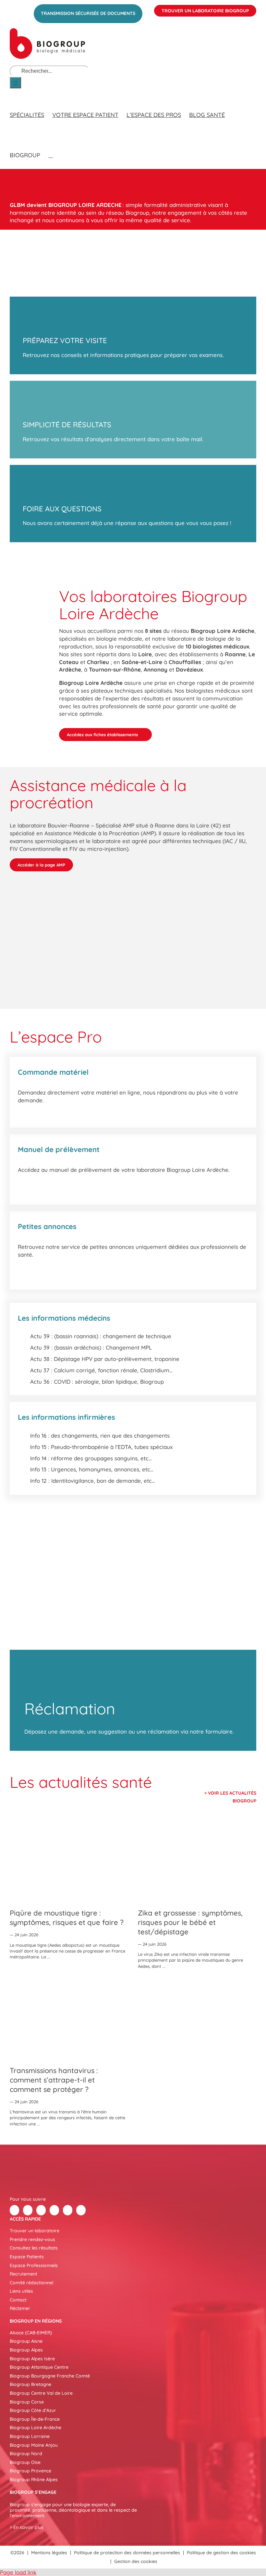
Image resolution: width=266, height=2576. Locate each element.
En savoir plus (28, 2527)
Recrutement (24, 2274)
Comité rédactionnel (31, 2283)
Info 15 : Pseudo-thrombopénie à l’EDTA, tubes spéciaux (101, 1447)
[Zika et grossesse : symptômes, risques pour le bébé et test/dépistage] (197, 1861)
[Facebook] (14, 2210)
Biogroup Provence (30, 2471)
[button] (51, 149)
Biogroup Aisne (26, 2341)
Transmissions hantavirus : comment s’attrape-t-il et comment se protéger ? (54, 2080)
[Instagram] (81, 2210)
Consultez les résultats (34, 2248)
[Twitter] (28, 2210)
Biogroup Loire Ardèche (36, 2428)
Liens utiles (21, 2291)
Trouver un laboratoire (35, 2231)
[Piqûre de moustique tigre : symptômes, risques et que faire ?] (69, 1861)
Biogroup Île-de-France (35, 2419)
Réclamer (20, 2308)
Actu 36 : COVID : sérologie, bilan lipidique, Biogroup (97, 1382)
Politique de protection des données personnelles (127, 2553)
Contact (18, 2300)
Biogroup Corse (27, 2402)
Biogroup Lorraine (30, 2436)
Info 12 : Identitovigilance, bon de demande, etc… (93, 1481)
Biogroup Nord (26, 2454)
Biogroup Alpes (26, 2350)
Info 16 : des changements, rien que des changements (100, 1435)
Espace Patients (27, 2257)
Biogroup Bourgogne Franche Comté (50, 2376)
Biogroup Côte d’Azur (33, 2410)
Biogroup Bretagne (30, 2384)
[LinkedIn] (41, 2210)
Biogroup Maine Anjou (34, 2445)
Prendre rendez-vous (32, 2239)
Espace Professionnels (34, 2265)
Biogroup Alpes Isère (32, 2359)
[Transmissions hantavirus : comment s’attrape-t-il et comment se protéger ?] (69, 2019)
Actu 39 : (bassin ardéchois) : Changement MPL (91, 1347)
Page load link (18, 2572)
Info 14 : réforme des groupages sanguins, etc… (91, 1458)
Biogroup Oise (25, 2462)
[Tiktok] (54, 2210)
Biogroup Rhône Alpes (34, 2480)
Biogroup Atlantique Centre (39, 2367)
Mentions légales (49, 2553)
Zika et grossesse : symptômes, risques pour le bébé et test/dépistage (190, 1922)
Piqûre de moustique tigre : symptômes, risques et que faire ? (67, 1918)
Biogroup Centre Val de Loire (41, 2393)
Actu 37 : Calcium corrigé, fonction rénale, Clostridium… (101, 1370)
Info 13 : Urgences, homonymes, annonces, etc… (92, 1469)
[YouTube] (68, 2210)
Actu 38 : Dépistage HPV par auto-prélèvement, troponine (105, 1359)
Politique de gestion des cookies (221, 2553)
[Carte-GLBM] (30, 561)
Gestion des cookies (136, 2561)
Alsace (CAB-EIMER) (31, 2333)
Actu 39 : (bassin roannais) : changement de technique (101, 1336)
